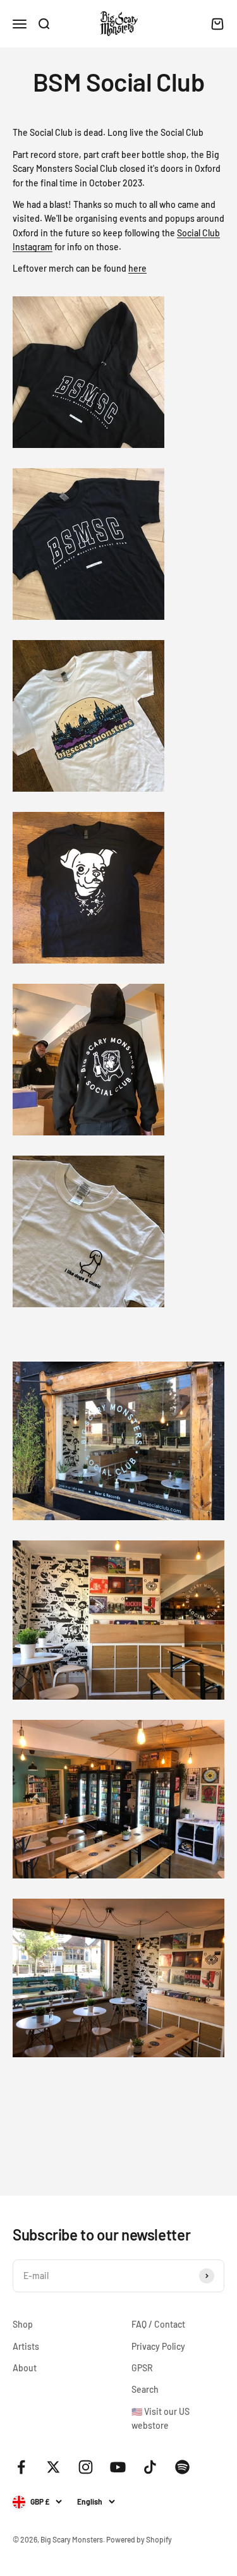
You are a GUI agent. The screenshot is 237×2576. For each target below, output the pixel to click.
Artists (26, 2346)
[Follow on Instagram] (86, 2467)
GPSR (142, 2368)
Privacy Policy (158, 2346)
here (137, 268)
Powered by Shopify (139, 2539)
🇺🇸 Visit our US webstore (161, 2418)
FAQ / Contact (158, 2324)
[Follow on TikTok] (150, 2467)
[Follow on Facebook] (21, 2467)
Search (145, 2389)
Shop (23, 2324)
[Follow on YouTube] (118, 2467)
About (25, 2368)
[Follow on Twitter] (53, 2467)
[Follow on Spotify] (182, 2467)
